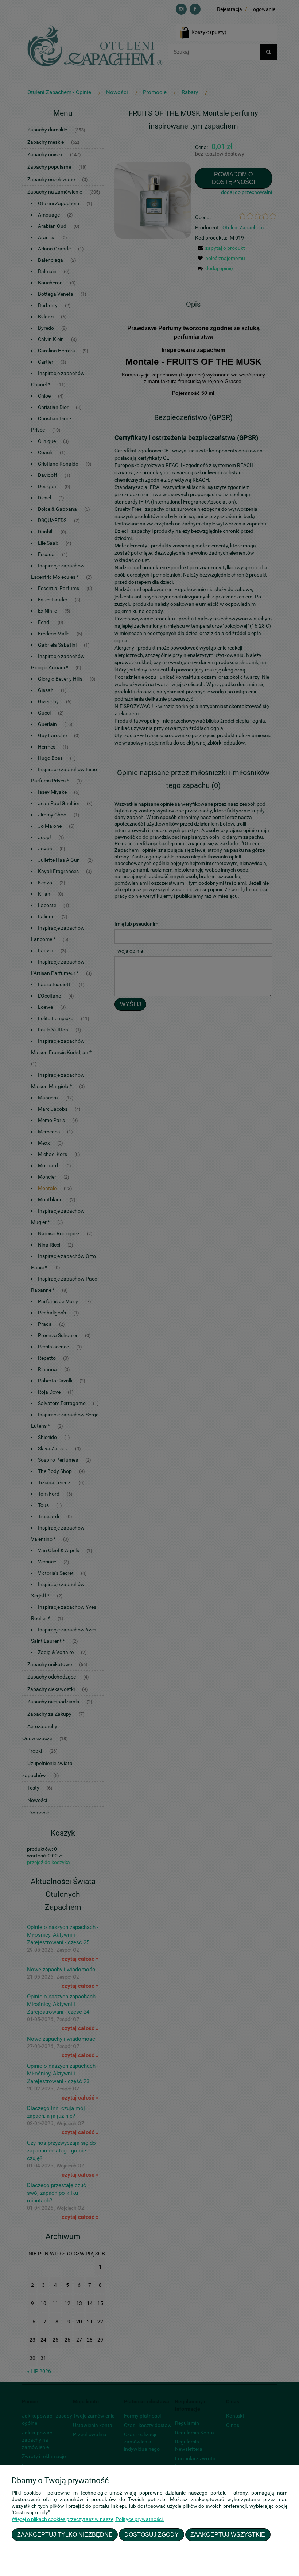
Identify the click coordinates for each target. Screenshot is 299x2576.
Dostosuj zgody (152, 2534)
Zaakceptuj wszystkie (228, 2534)
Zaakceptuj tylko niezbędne (65, 2534)
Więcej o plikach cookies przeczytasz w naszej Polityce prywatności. (88, 2519)
